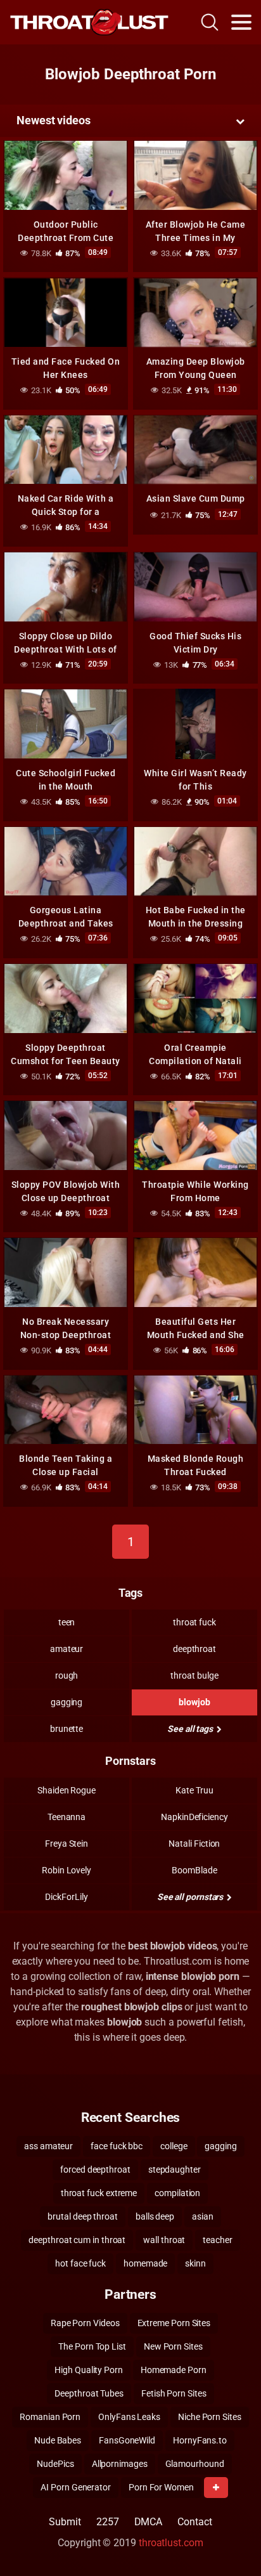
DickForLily (66, 1897)
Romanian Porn (50, 2417)
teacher (217, 2240)
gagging (67, 1702)
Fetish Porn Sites (174, 2393)
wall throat (164, 2240)
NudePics (55, 2464)
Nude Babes (58, 2440)
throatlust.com (171, 2543)
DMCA (149, 2522)
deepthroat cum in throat (77, 2240)
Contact (194, 2522)
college (174, 2146)
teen (67, 1622)
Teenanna (67, 1817)
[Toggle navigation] (241, 22)
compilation (177, 2193)
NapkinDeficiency (194, 1817)
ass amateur (48, 2146)
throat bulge (194, 1675)
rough (67, 1675)
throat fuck (194, 1622)
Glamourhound (195, 2464)
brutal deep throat (83, 2216)
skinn (195, 2263)
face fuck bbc (117, 2146)
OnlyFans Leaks (129, 2417)
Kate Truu (194, 1790)
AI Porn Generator (76, 2487)
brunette (67, 1729)
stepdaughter (175, 2169)
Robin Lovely (67, 1870)
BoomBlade (194, 1870)
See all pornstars (191, 1897)
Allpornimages (120, 2464)
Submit (65, 2522)
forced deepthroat (95, 2169)
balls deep (155, 2216)
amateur (67, 1649)
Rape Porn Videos (85, 2323)
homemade (145, 2263)
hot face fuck (80, 2263)
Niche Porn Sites (210, 2417)
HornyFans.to (200, 2440)
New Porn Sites (173, 2346)
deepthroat (194, 1649)
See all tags (191, 1729)
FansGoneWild (127, 2440)
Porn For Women (161, 2487)
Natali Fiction (194, 1844)
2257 (108, 2522)
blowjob (194, 1702)
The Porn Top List (92, 2346)
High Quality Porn (89, 2370)
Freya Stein (67, 1844)
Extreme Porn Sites (174, 2323)
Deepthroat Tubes (89, 2393)
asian (203, 2216)
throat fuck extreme (99, 2193)
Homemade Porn (174, 2370)
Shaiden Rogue (67, 1790)
